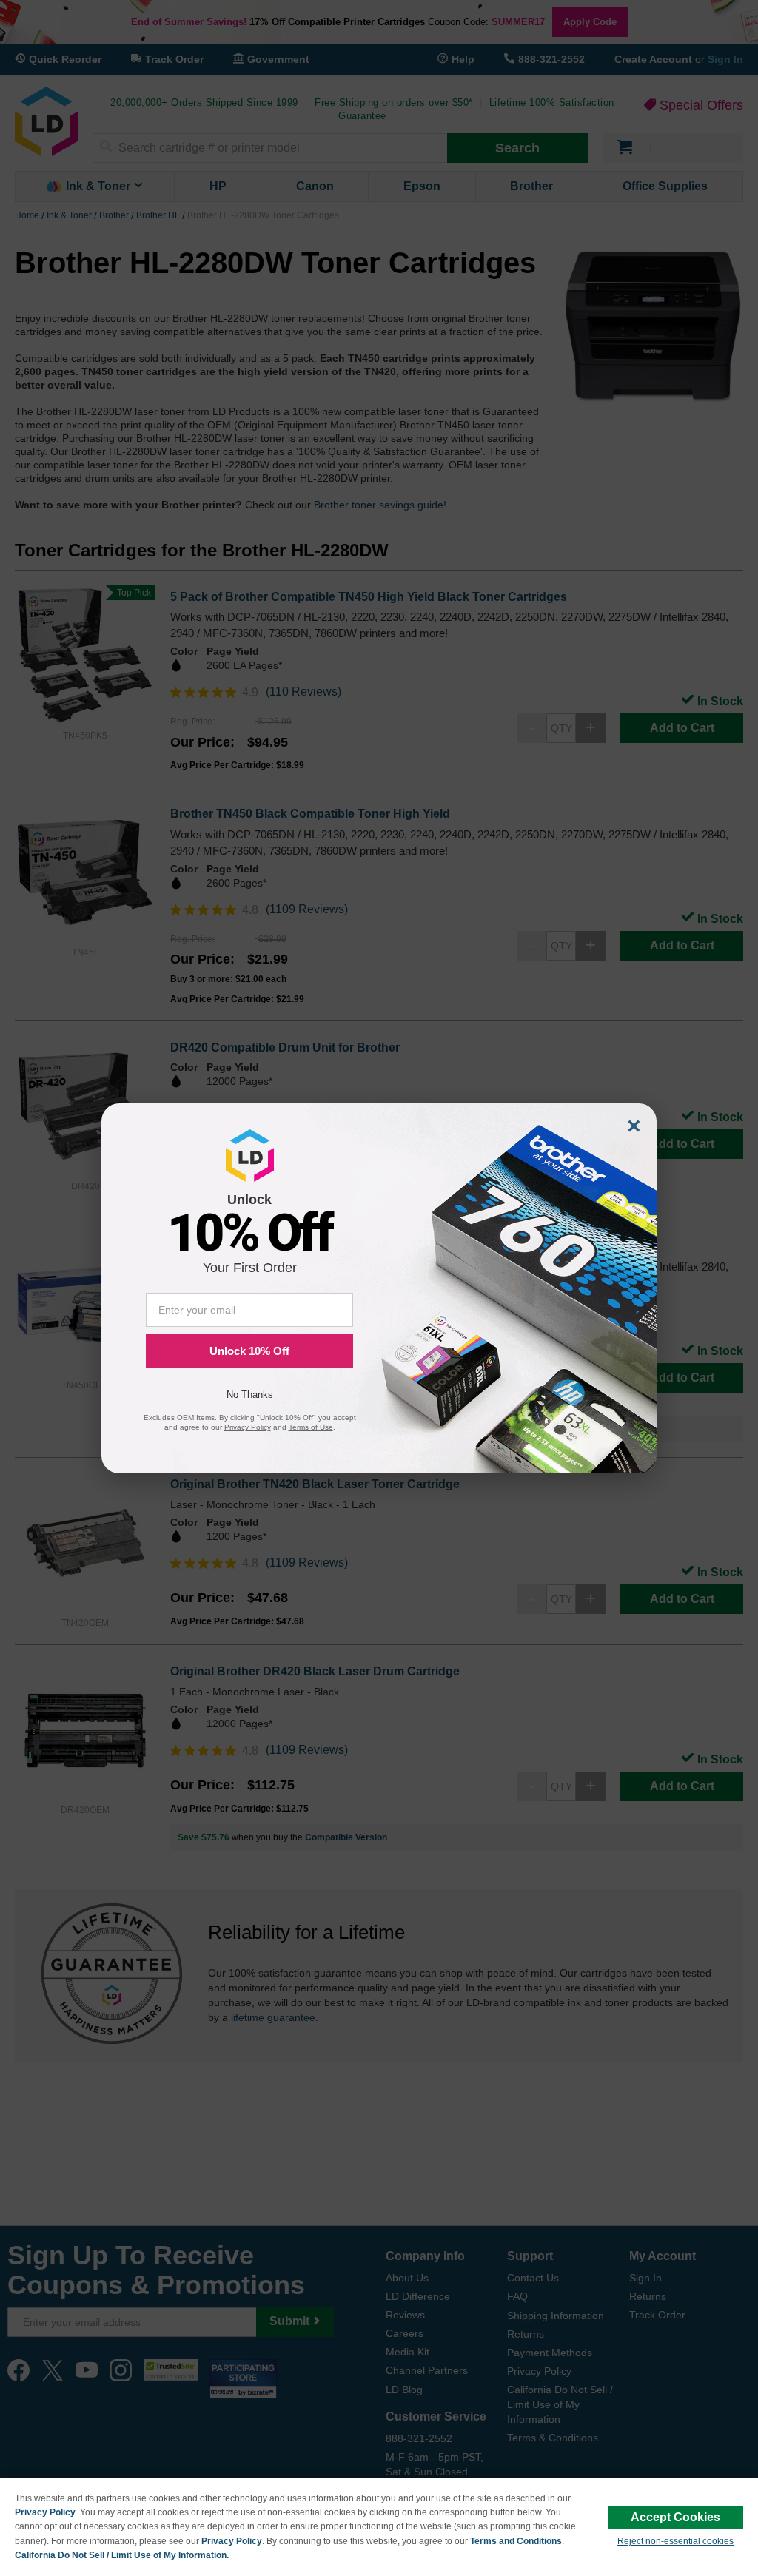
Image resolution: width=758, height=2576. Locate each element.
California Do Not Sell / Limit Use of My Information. (122, 2555)
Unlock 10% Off (249, 1351)
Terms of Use (311, 1427)
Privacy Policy (45, 2512)
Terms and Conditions (516, 2541)
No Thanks (250, 1395)
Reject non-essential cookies (675, 2541)
